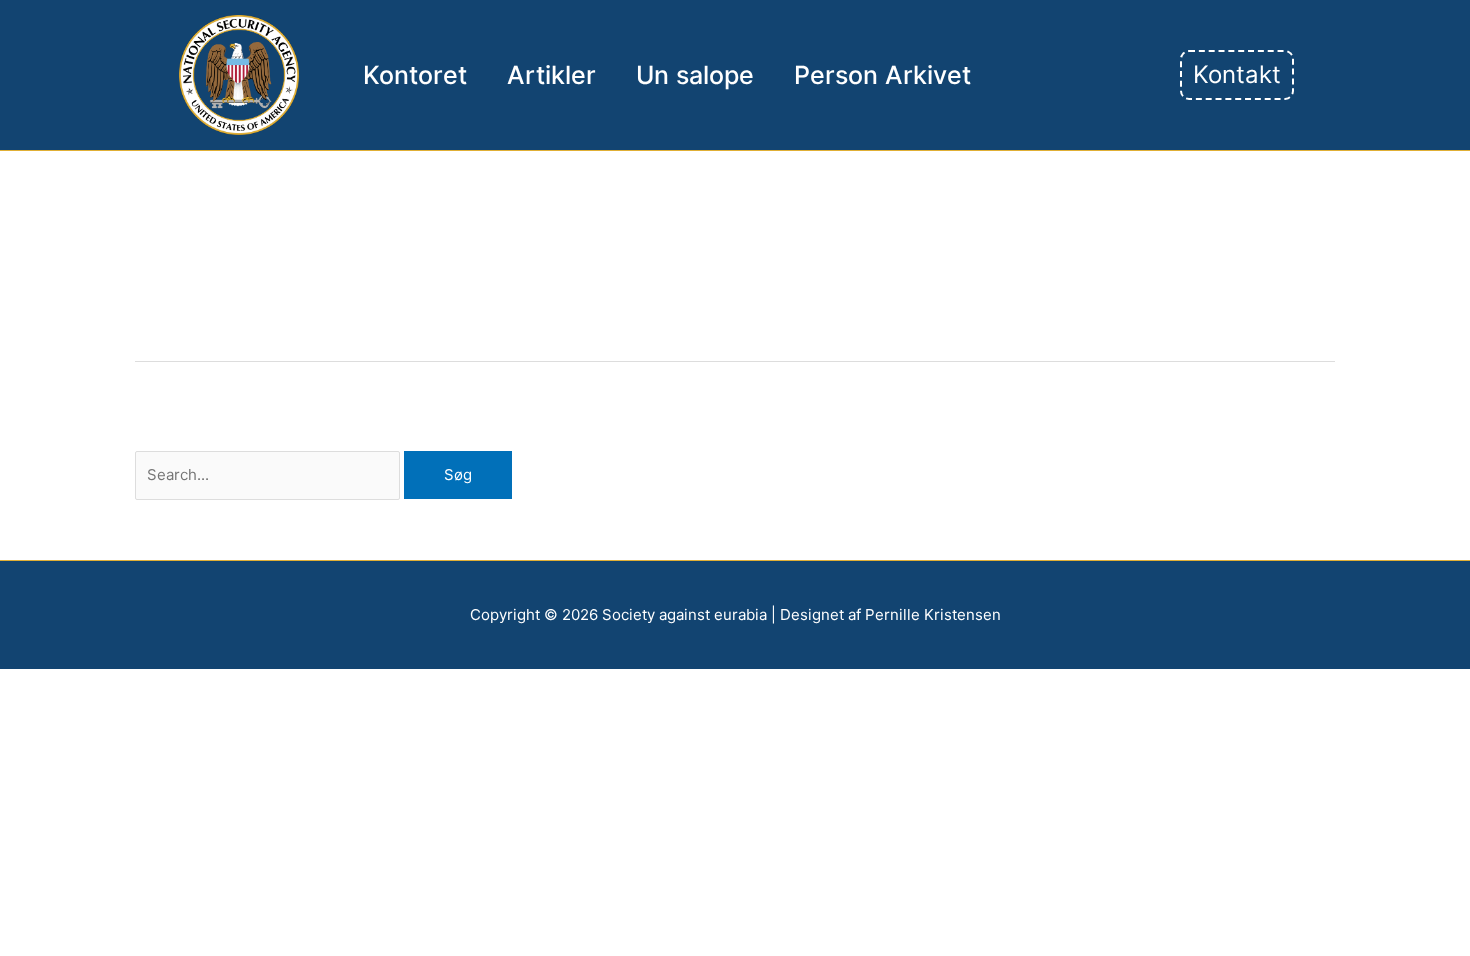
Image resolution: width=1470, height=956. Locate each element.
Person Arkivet (882, 75)
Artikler (551, 75)
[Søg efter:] (269, 474)
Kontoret (415, 75)
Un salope (695, 75)
